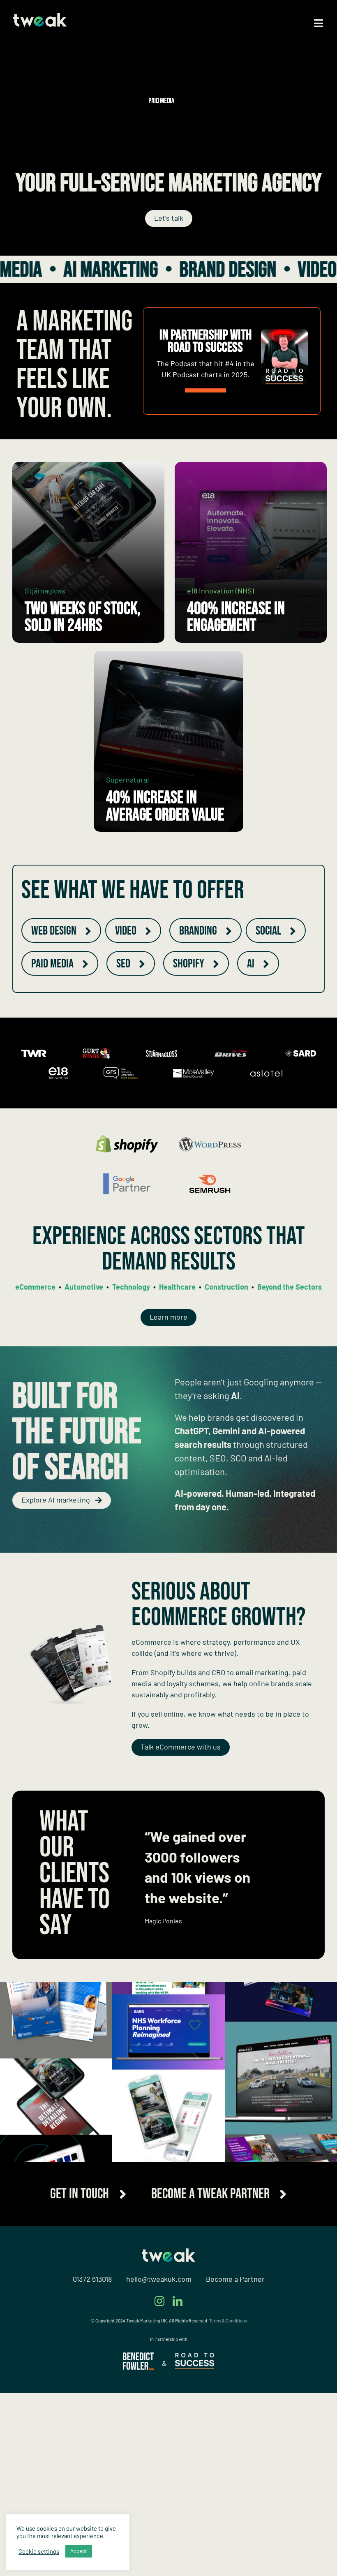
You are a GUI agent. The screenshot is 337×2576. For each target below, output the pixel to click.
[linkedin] (178, 2484)
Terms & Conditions (228, 2504)
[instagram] (159, 2484)
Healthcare (177, 1287)
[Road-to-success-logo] (195, 2540)
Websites (295, 270)
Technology (131, 1287)
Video (219, 270)
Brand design (129, 270)
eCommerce (35, 1287)
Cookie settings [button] (39, 2551)
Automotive (84, 1287)
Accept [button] (79, 2551)
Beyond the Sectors (290, 1287)
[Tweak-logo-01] (40, 17)
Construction (226, 1287)
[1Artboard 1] (138, 2539)
